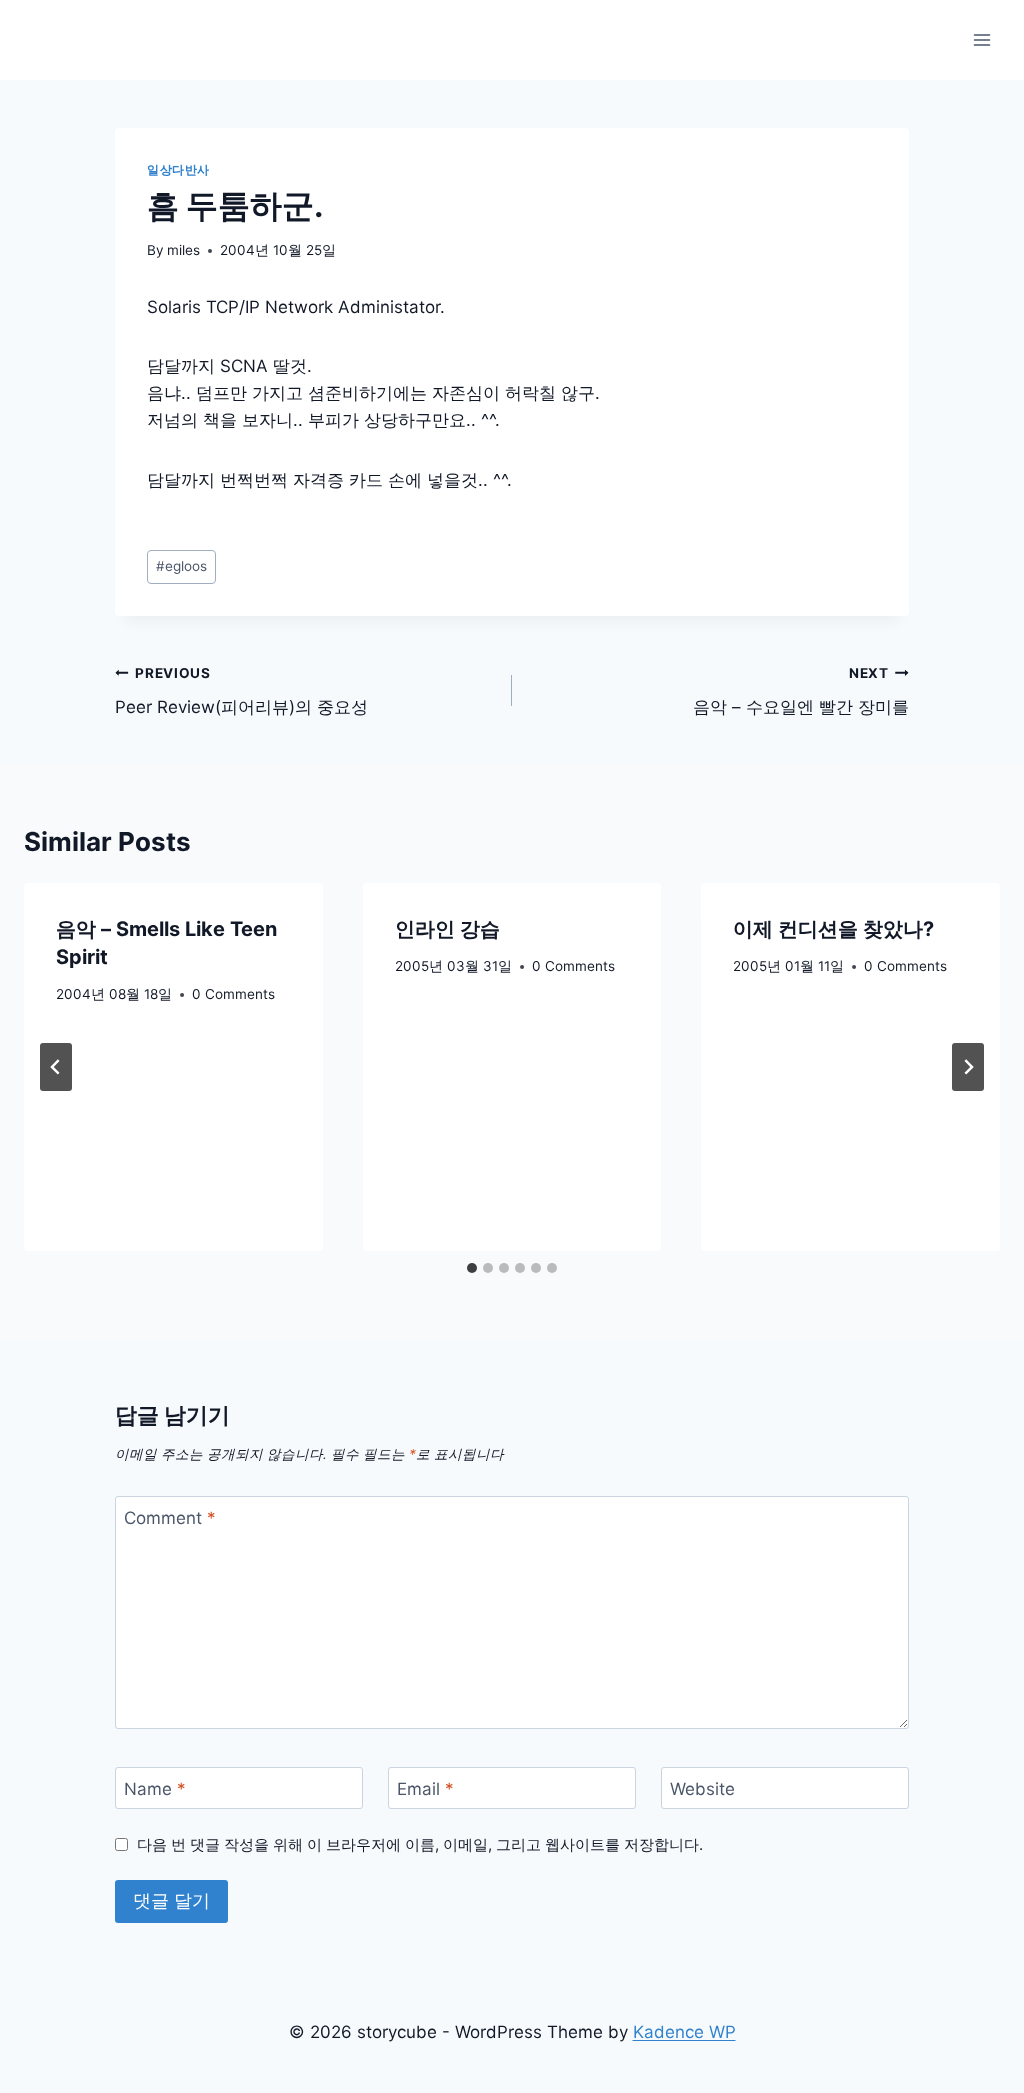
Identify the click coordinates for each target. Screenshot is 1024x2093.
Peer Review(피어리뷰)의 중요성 (241, 691)
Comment (170, 1518)
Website (702, 1789)
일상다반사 (178, 169)
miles (183, 250)
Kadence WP (684, 2032)
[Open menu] (981, 39)
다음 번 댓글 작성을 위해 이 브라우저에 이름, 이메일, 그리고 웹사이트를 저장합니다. (420, 1844)
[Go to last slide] (56, 1067)
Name (155, 1789)
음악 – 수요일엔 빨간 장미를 (801, 691)
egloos (181, 566)
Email (425, 1789)
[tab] (472, 1268)
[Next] (968, 1067)
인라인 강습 (447, 929)
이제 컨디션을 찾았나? (833, 929)
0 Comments (233, 994)
